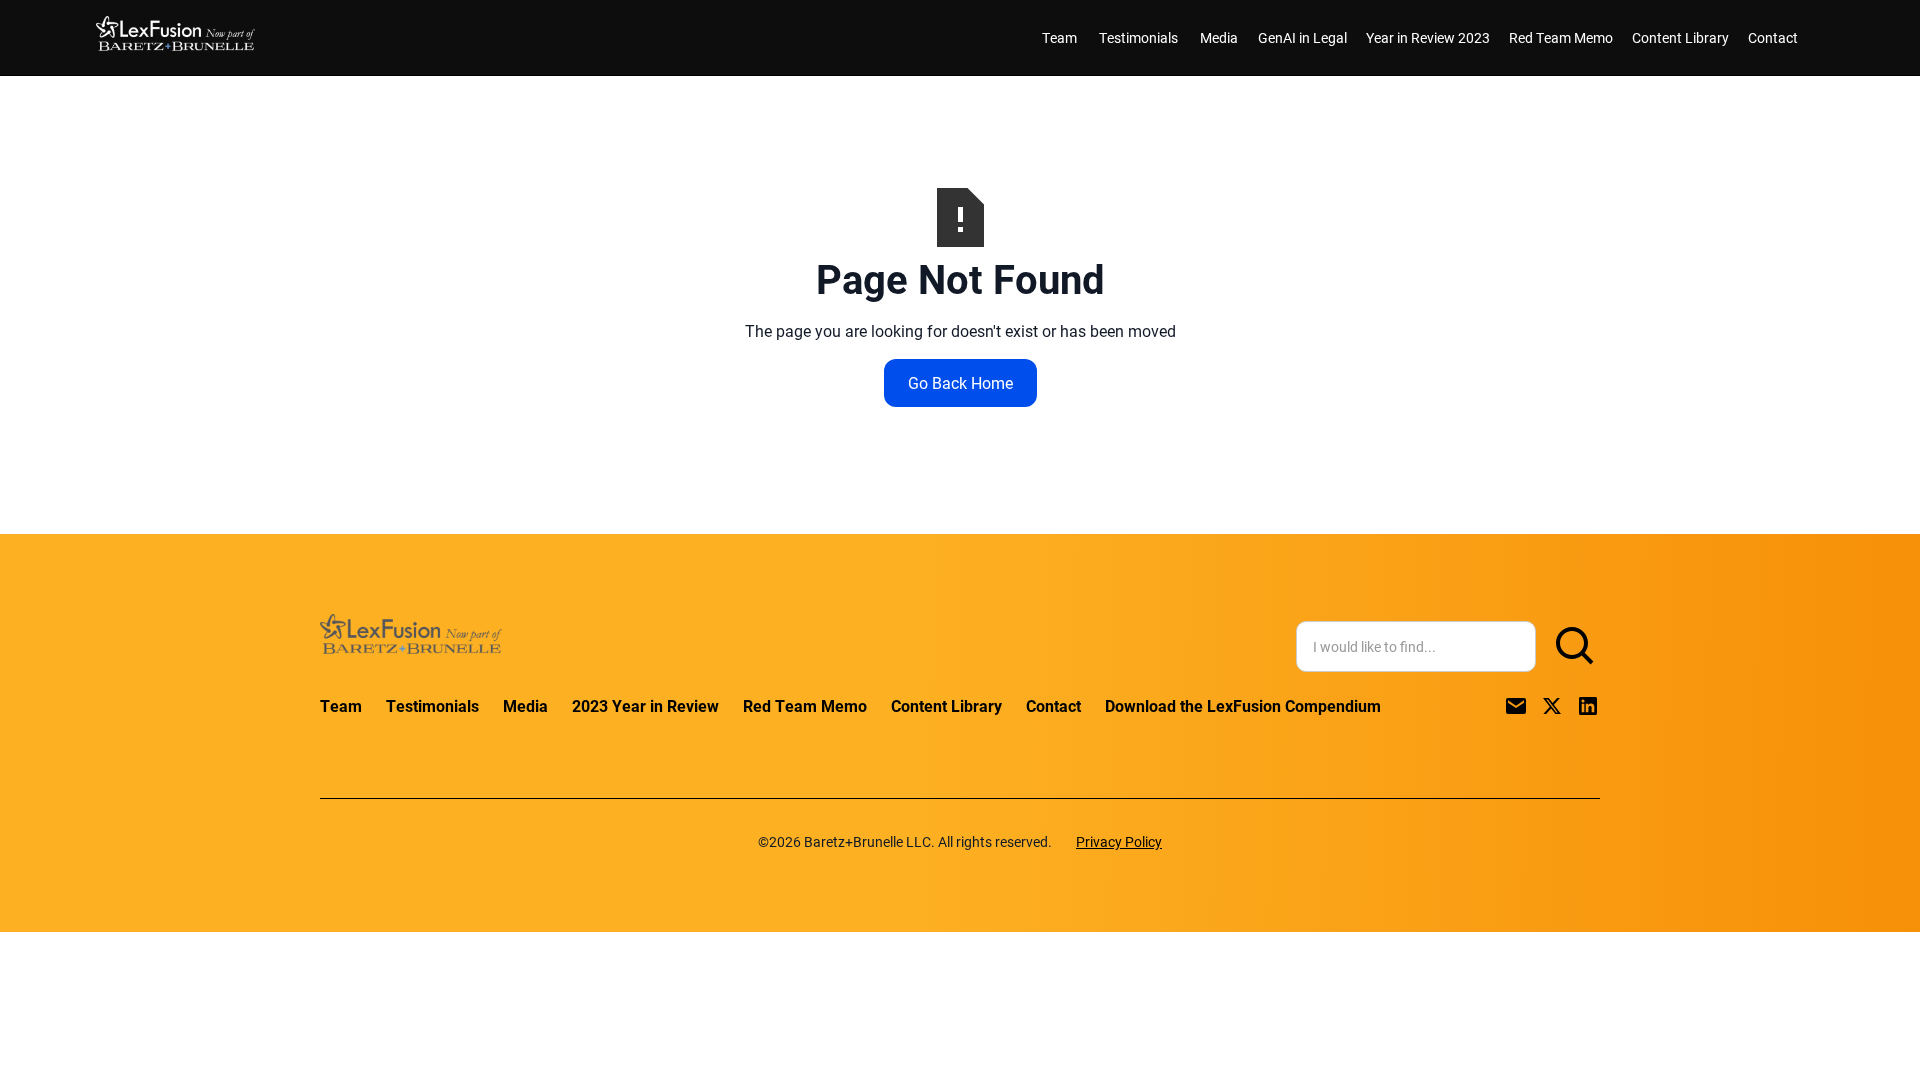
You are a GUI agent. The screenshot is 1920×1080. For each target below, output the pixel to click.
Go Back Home (960, 382)
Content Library (1680, 37)
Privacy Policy (1119, 841)
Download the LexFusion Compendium (1243, 705)
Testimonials (1138, 37)
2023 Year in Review (645, 705)
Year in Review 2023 (1428, 37)
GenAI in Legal (1302, 37)
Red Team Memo (1561, 37)
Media (1219, 37)
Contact (1773, 37)
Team (1059, 37)
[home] (175, 37)
